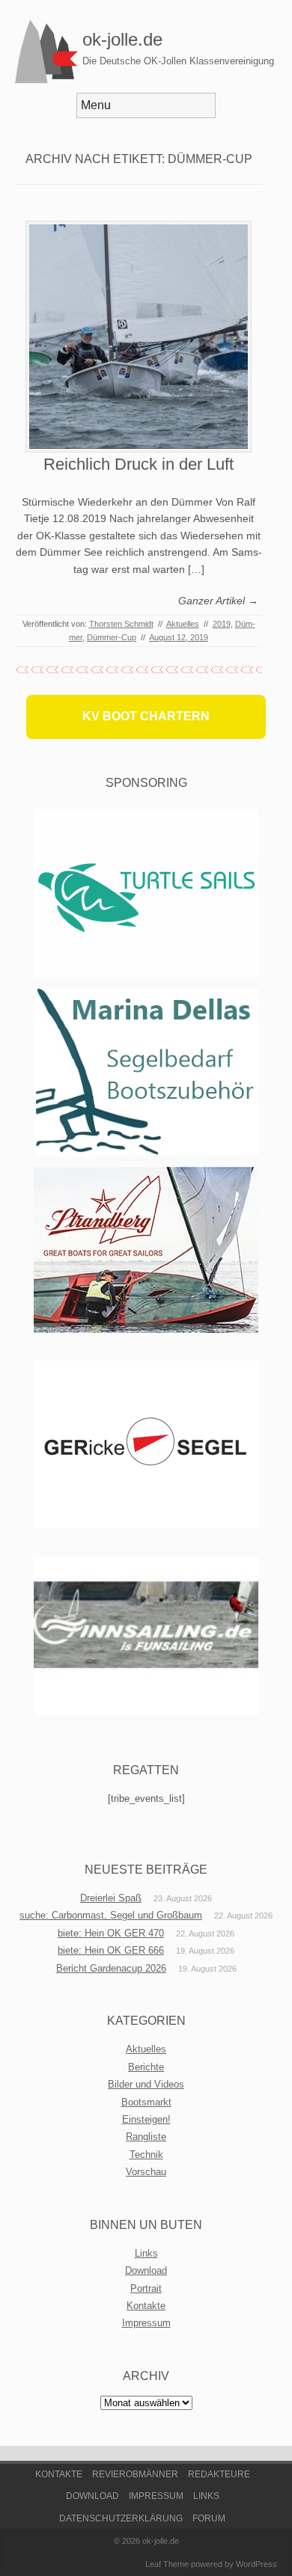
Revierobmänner (135, 2474)
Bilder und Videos (146, 2084)
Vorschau (146, 2172)
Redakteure (219, 2474)
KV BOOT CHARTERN (146, 716)
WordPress (256, 2564)
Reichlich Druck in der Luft (139, 464)
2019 (222, 624)
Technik (146, 2155)
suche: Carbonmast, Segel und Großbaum (111, 1915)
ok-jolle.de (122, 39)
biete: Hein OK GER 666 (111, 1950)
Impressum (146, 2323)
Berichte (146, 2067)
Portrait (146, 2288)
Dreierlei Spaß (111, 1898)
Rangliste (146, 2137)
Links (146, 2253)
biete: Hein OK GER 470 (111, 1933)
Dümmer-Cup (112, 637)
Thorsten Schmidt (121, 624)
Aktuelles (183, 624)
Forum (209, 2518)
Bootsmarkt (146, 2102)
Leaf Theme (167, 2564)
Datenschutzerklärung (121, 2518)
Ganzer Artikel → (218, 601)
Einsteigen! (146, 2119)
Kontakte (146, 2306)
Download (146, 2270)
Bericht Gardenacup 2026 (111, 1968)
